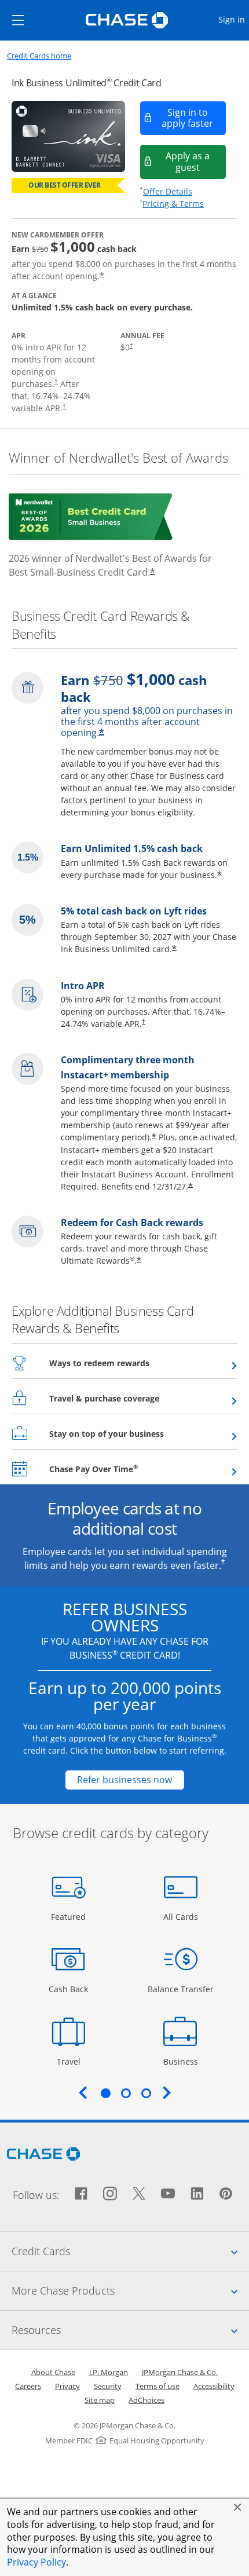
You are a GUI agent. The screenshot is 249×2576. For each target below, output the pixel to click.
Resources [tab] (130, 2330)
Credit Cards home (39, 56)
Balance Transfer (181, 1989)
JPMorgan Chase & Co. (180, 2372)
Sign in (233, 19)
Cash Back (69, 1989)
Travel (73, 2061)
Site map (100, 2400)
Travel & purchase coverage (133, 1398)
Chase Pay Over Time (122, 1469)
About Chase (53, 2372)
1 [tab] (105, 2093)
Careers (28, 2386)
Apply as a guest (196, 161)
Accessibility (214, 2386)
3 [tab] (146, 2093)
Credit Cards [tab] (130, 2251)
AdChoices (147, 2400)
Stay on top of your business (135, 1433)
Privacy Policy (36, 2562)
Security (108, 2386)
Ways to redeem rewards (128, 1363)
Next (167, 2092)
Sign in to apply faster (194, 118)
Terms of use (158, 2386)
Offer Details (168, 191)
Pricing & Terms (173, 204)
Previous (83, 2092)
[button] (237, 2507)
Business (182, 2061)
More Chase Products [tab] (130, 2290)
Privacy (67, 2386)
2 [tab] (126, 2093)
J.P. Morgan (109, 2372)
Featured (70, 1916)
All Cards (182, 1916)
